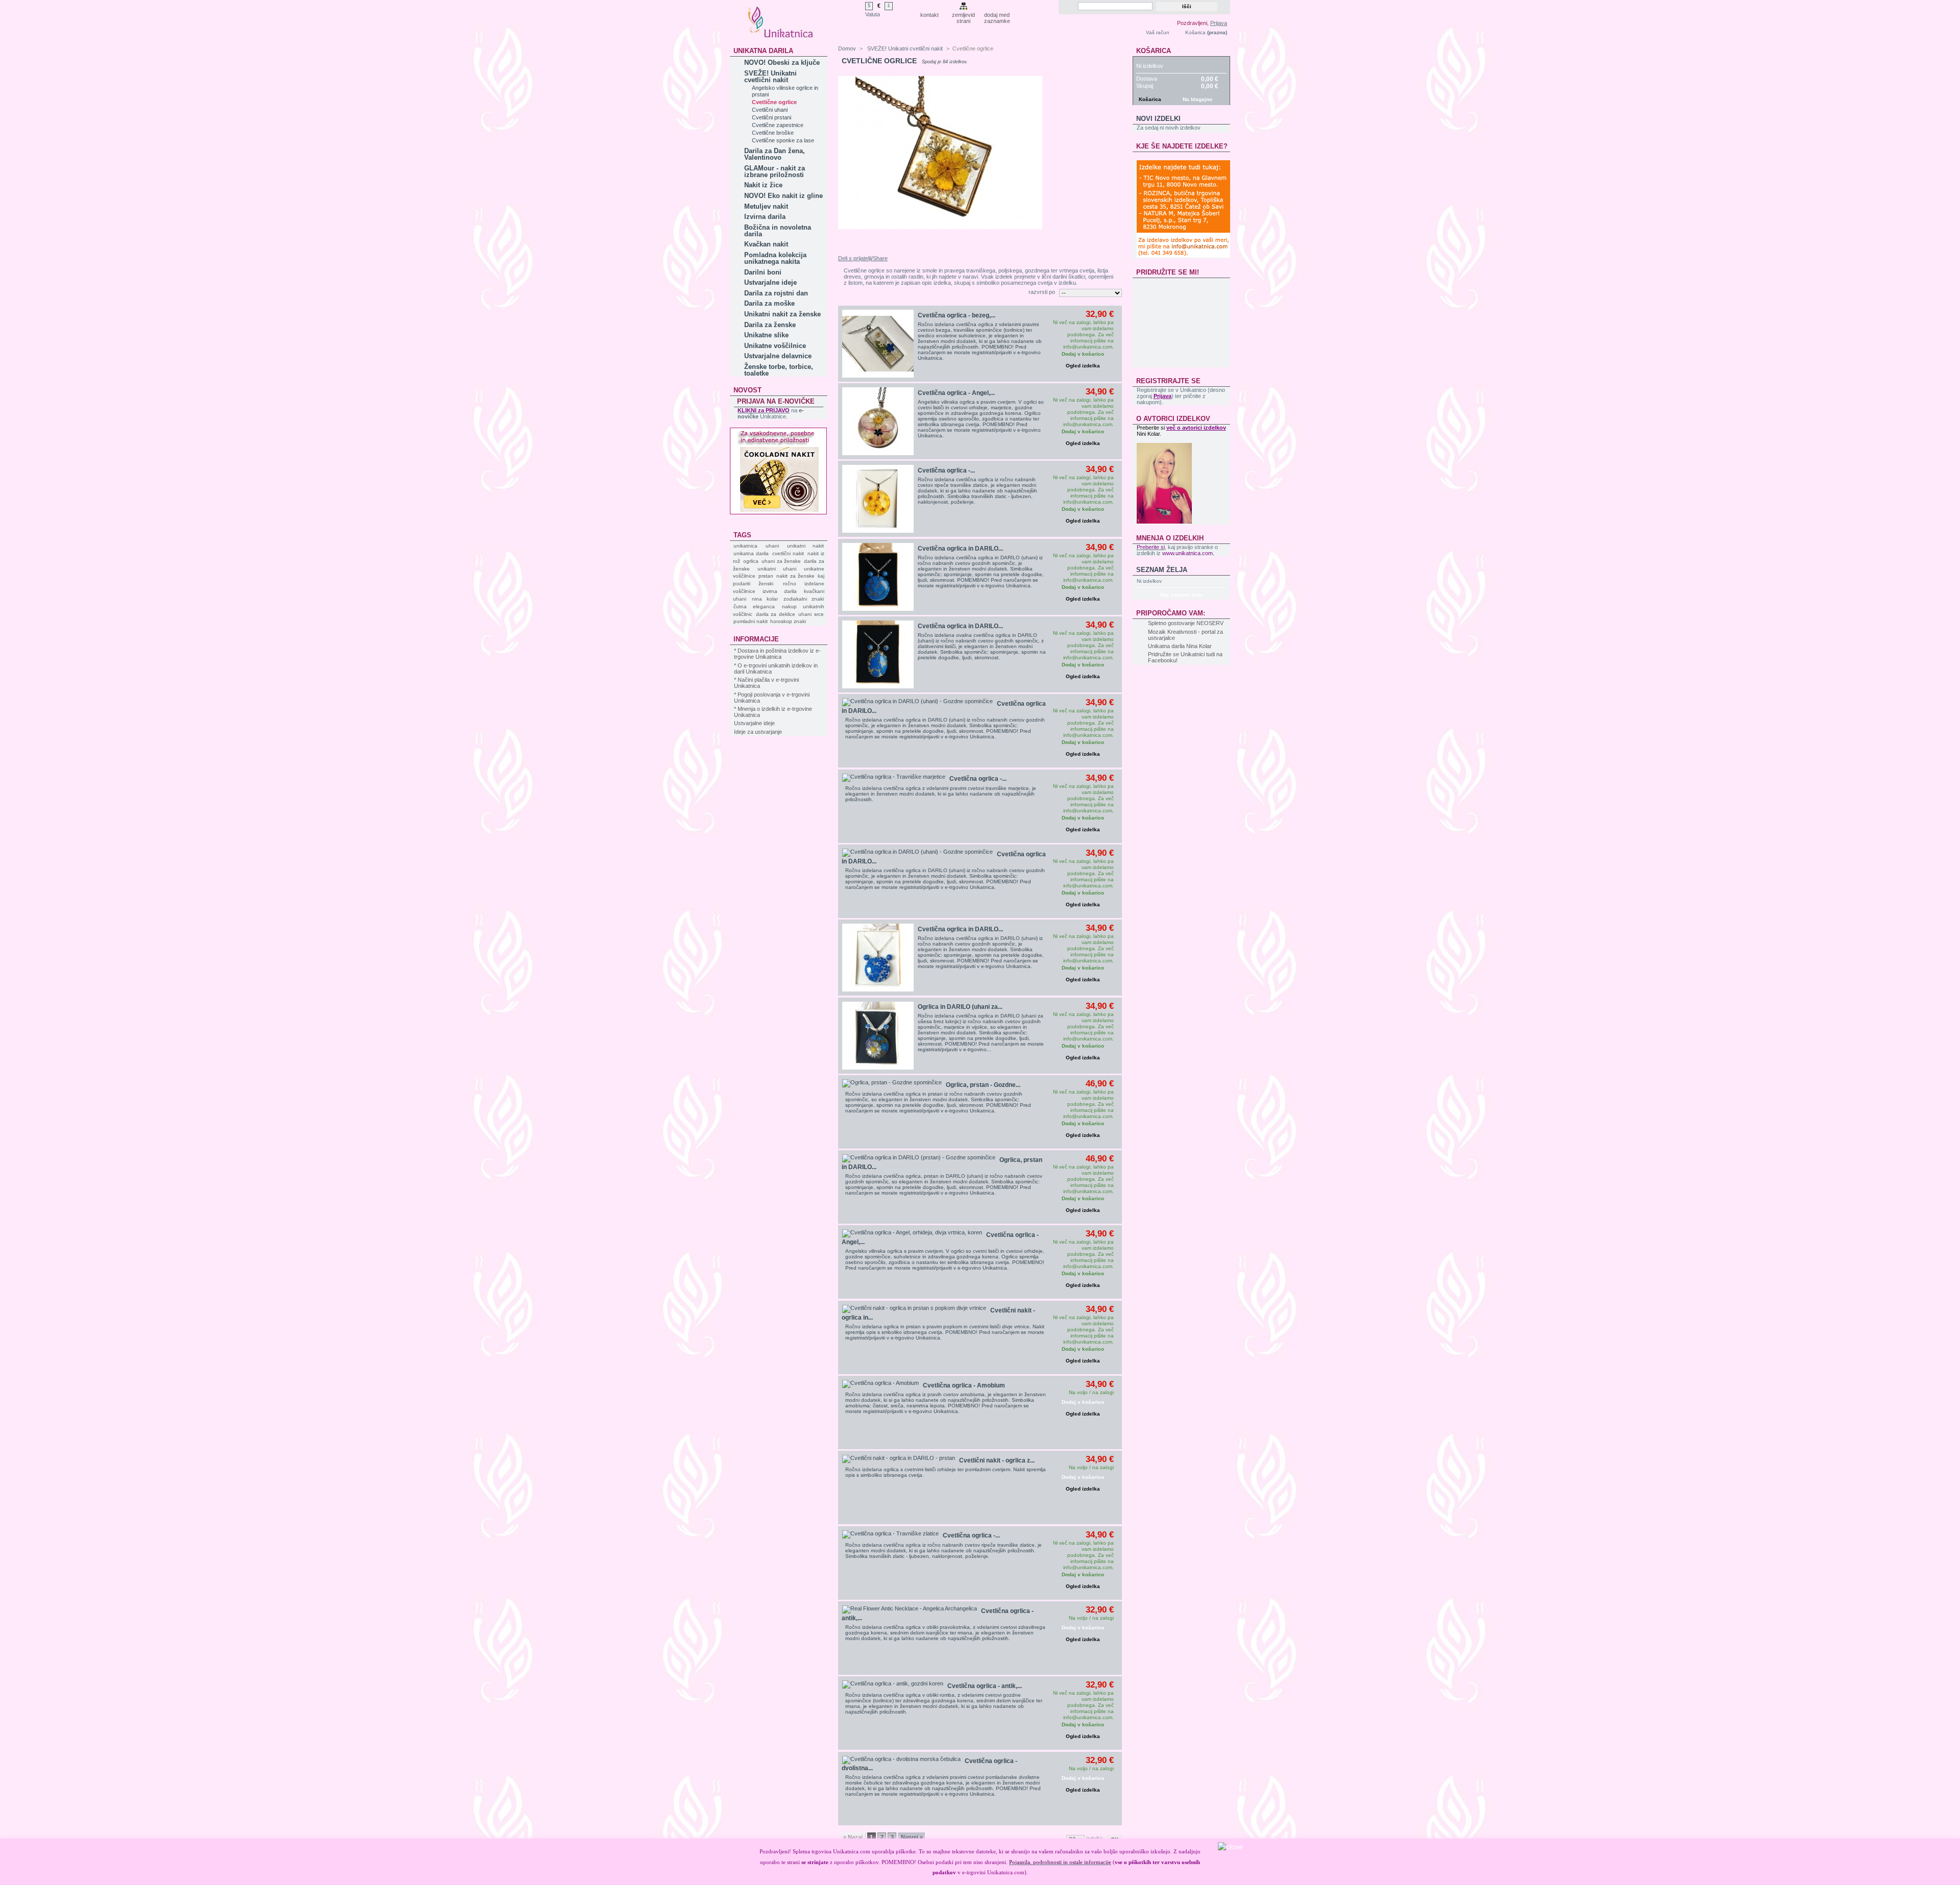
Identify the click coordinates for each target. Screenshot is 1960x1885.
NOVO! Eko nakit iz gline (783, 196)
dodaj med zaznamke (997, 16)
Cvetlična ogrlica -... (946, 470)
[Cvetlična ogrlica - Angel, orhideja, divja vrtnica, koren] (912, 1233)
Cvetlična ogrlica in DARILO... (960, 549)
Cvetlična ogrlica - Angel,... (956, 393)
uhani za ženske (781, 561)
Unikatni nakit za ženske (782, 314)
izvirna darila (779, 591)
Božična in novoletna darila (778, 231)
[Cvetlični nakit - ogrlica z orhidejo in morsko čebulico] (899, 1459)
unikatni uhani (777, 569)
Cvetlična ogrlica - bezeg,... (957, 315)
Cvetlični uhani (770, 110)
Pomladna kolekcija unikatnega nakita (775, 258)
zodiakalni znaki (804, 599)
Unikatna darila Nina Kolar (1180, 646)
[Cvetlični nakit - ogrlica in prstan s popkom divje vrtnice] (914, 1309)
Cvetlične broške (773, 133)
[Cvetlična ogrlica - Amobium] (880, 1384)
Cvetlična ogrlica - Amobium (964, 1385)
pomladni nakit (751, 621)
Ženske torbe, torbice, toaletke (779, 370)
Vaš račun (1158, 32)
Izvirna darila (765, 217)
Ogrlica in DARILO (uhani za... (960, 1007)
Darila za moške (769, 303)
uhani (772, 546)
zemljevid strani (963, 16)
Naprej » (912, 1837)
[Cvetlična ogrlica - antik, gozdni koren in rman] (910, 1609)
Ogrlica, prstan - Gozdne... (983, 1085)
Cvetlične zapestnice (778, 125)
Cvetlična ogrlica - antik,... (985, 1686)
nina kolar (765, 599)
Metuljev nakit (766, 206)
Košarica (1195, 32)
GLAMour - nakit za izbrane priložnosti (775, 171)
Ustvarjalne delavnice (778, 356)
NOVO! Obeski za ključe (782, 63)
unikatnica (745, 546)
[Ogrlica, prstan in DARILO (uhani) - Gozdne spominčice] (919, 1158)
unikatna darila (751, 553)
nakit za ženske (795, 576)
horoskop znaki (788, 621)
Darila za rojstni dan (776, 293)
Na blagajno (1197, 99)
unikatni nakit (805, 546)
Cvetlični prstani (771, 117)
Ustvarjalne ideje (770, 282)
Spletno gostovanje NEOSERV (1186, 623)
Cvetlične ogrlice (774, 102)
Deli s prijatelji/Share (863, 258)
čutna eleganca (754, 606)
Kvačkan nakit (766, 244)
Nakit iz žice (763, 185)
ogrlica (751, 561)
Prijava (1219, 23)
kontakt (929, 15)
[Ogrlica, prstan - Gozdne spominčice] (892, 1083)
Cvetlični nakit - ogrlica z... (997, 1460)
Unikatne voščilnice (775, 346)
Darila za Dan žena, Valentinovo (775, 154)
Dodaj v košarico (1083, 1402)
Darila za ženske (770, 325)
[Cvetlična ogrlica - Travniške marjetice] (894, 778)
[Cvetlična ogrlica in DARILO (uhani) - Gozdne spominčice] (878, 577)
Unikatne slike (766, 335)
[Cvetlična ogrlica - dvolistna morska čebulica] (901, 1760)
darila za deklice (776, 614)
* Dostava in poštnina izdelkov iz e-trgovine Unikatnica (777, 654)
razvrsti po (1042, 292)
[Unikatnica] (781, 34)
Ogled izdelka (1083, 366)
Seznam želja (1162, 570)
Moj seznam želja (1182, 595)
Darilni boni (763, 272)
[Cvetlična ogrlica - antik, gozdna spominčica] (893, 1684)
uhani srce (811, 614)
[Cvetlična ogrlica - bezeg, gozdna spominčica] (878, 344)
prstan (766, 576)
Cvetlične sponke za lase (783, 140)
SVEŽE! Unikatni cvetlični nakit (770, 77)
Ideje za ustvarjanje (758, 732)
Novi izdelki (1158, 119)
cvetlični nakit (788, 553)
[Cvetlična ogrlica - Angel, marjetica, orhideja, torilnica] (878, 421)
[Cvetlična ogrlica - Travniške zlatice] (878, 499)
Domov (847, 48)
